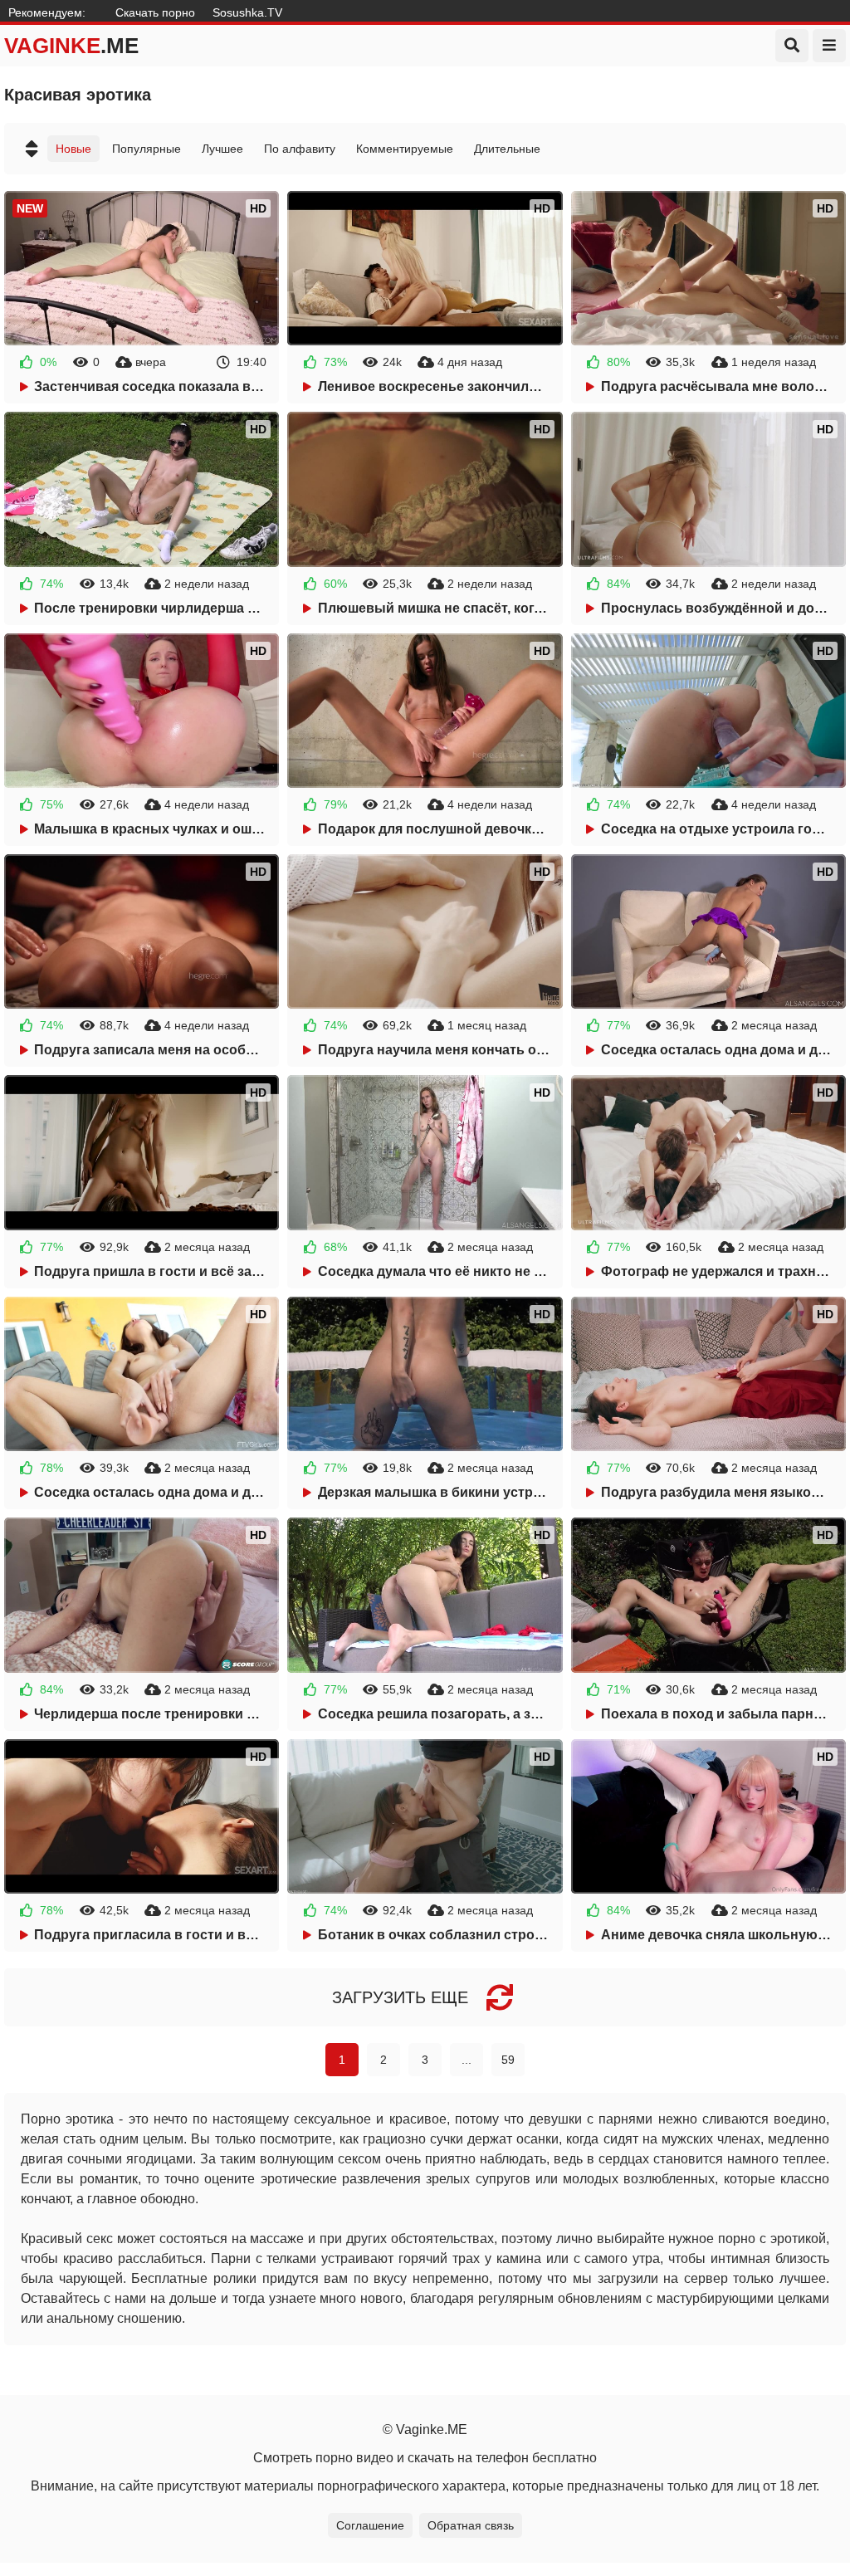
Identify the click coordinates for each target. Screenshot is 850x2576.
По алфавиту (300, 149)
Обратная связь (471, 2525)
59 (508, 2060)
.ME (71, 46)
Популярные (147, 149)
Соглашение (370, 2525)
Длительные (507, 149)
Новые (73, 149)
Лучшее (222, 149)
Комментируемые (405, 149)
